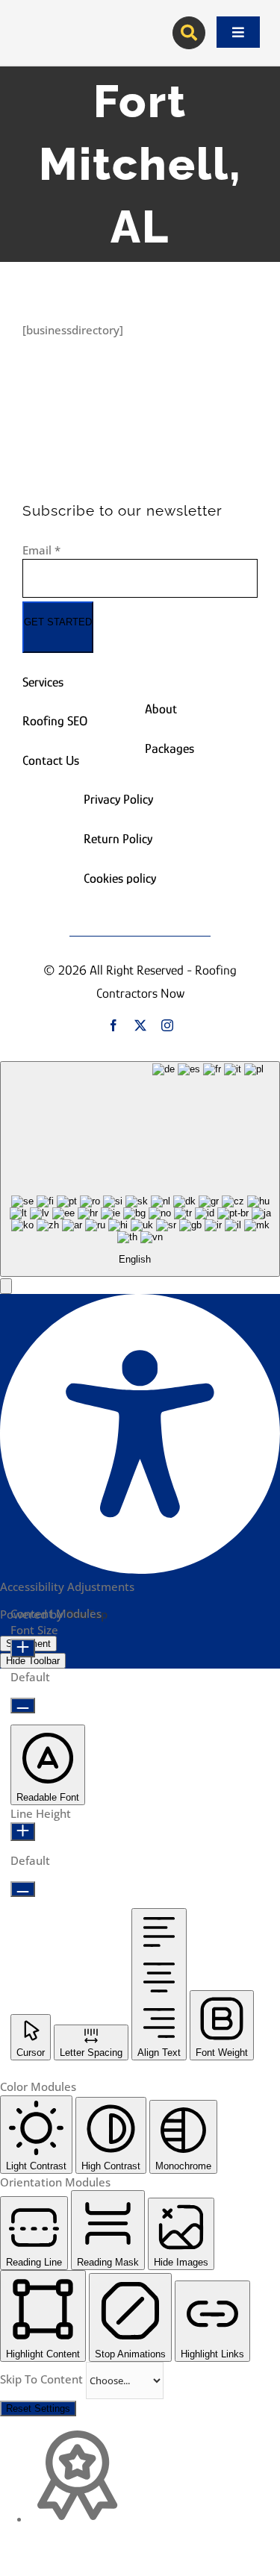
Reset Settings (38, 2408)
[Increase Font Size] (23, 1648)
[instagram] (167, 1025)
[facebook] (113, 1025)
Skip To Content (43, 2379)
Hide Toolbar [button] (33, 1661)
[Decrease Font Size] (23, 1706)
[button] (6, 1286)
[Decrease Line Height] (23, 1889)
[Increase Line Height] (23, 1832)
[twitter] (140, 1025)
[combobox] (140, 1169)
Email (41, 550)
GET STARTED (58, 622)
